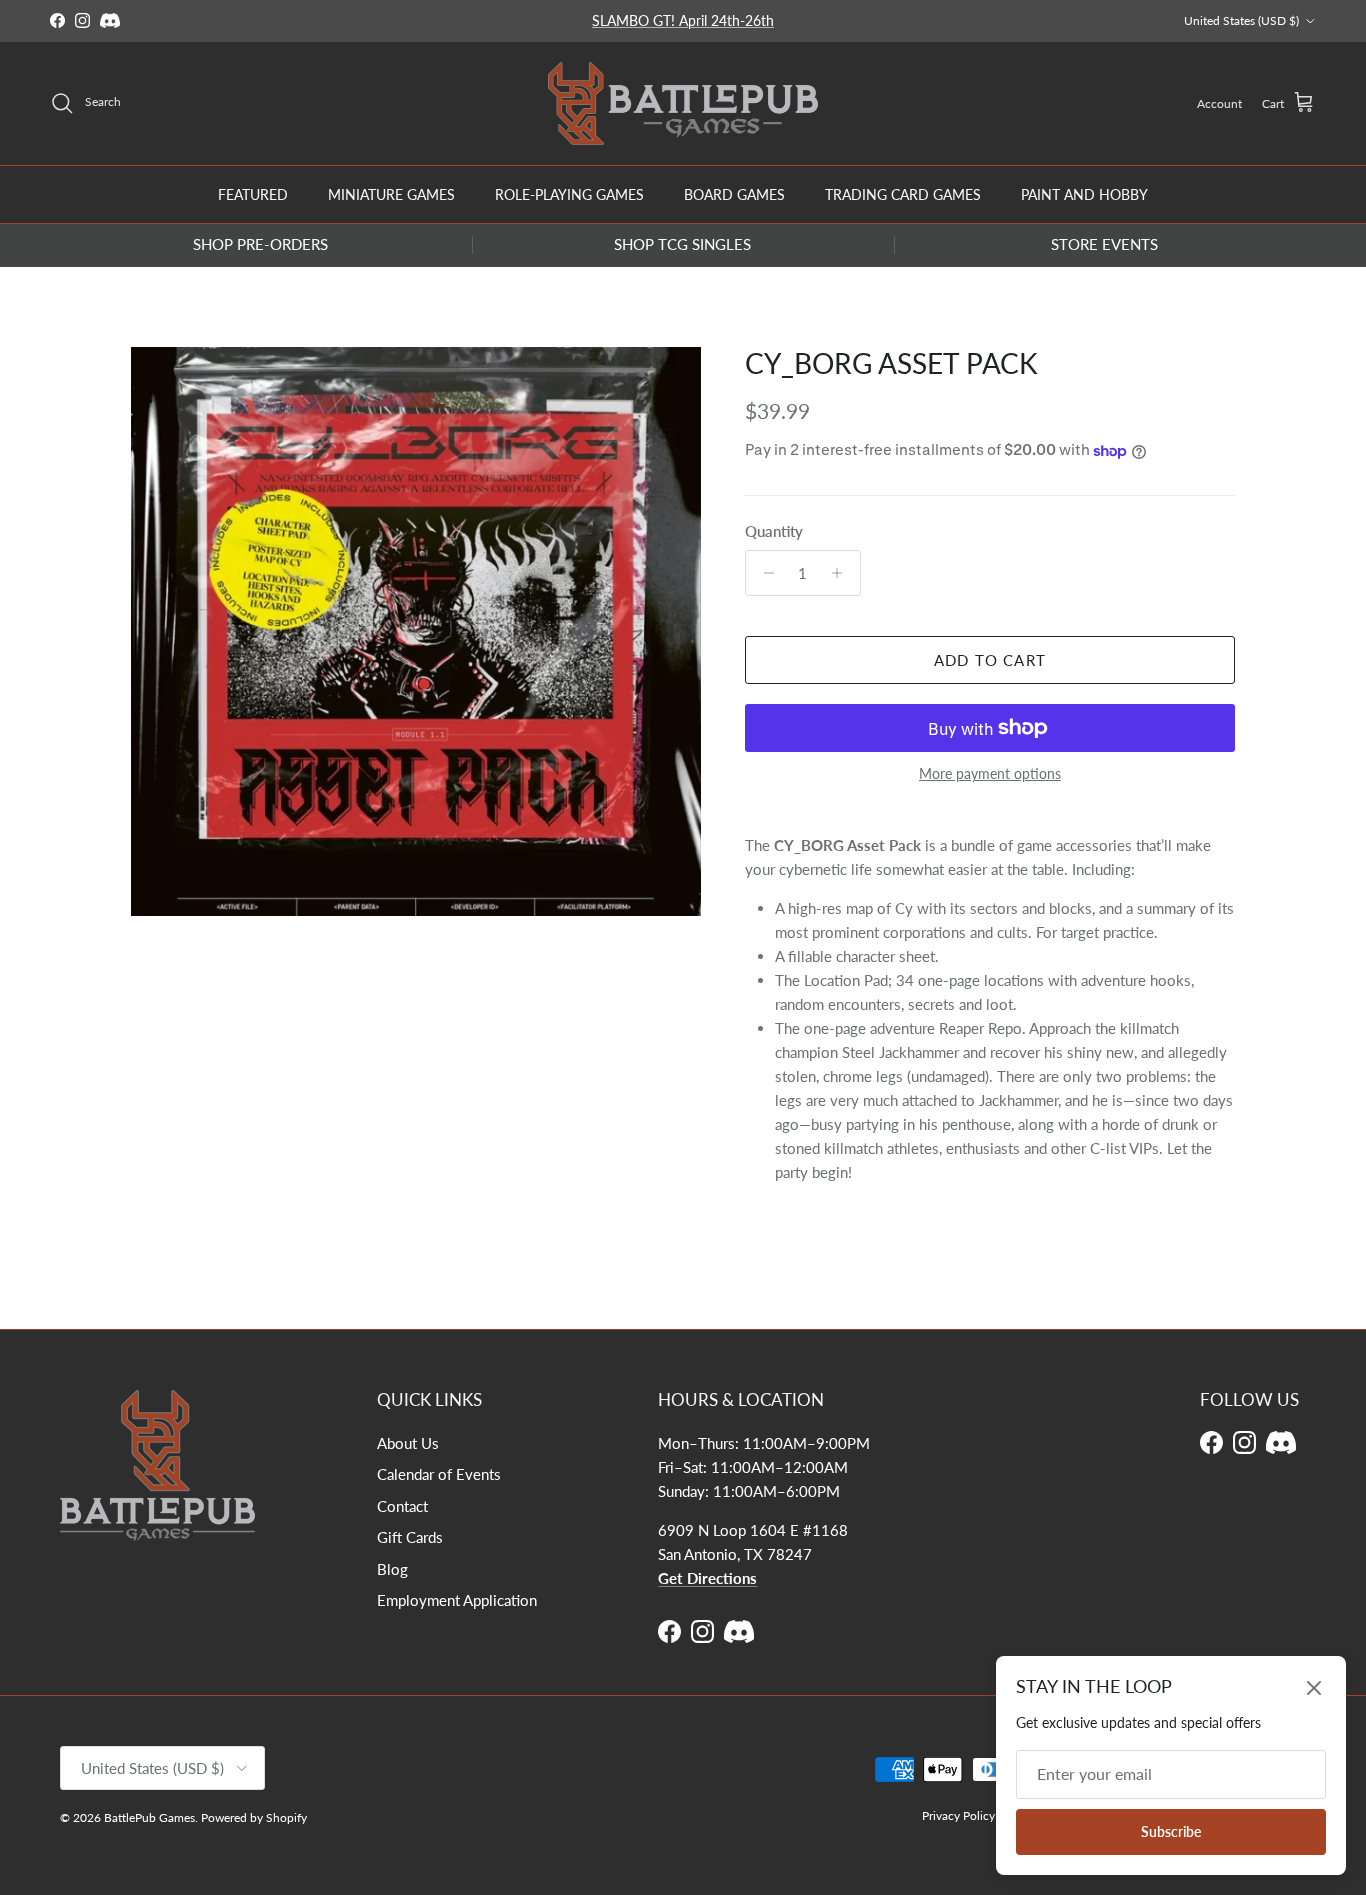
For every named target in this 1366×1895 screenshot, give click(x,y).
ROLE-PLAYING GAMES (569, 193)
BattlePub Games (149, 1817)
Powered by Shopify (254, 1817)
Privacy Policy (958, 1815)
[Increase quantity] (842, 573)
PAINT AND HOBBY (1084, 193)
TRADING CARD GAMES (903, 193)
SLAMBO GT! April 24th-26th (683, 20)
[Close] (1314, 1688)
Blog (392, 1569)
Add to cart (990, 660)
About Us (408, 1443)
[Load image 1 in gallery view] (416, 632)
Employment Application (457, 1600)
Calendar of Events (439, 1474)
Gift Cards (410, 1537)
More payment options (990, 774)
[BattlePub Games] (683, 103)
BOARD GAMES (734, 193)
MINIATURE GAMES (391, 193)
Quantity (774, 531)
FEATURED (253, 193)
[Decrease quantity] (763, 573)
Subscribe (1171, 1831)
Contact (402, 1506)
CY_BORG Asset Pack (891, 363)
